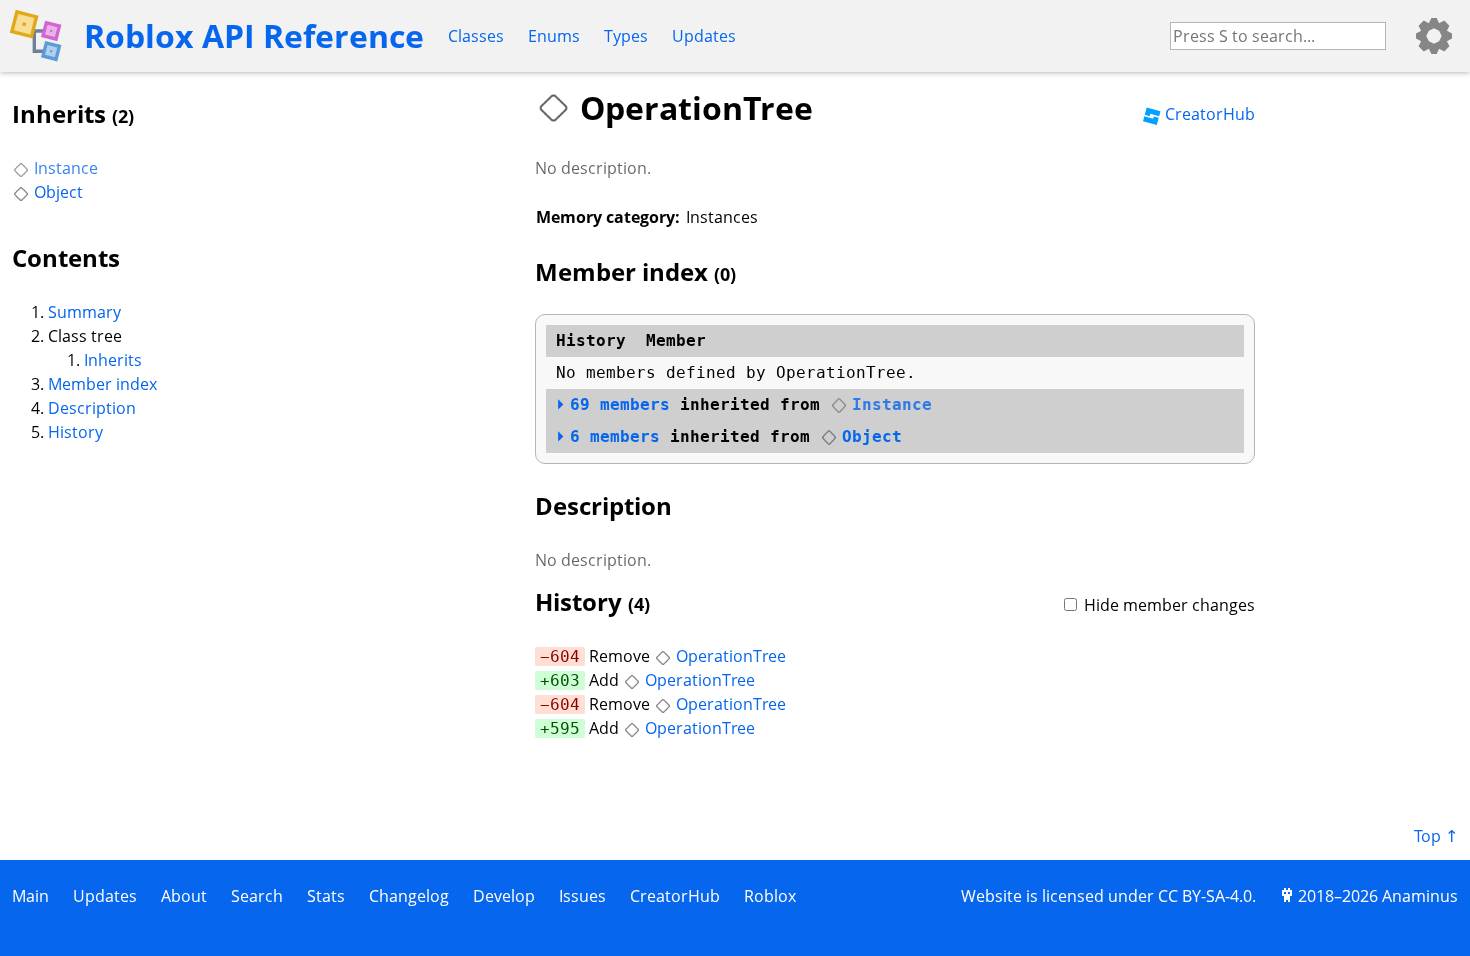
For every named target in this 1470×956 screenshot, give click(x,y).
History (75, 432)
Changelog (409, 896)
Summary (84, 312)
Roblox (770, 896)
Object (58, 192)
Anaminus (1420, 896)
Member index (102, 384)
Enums (554, 36)
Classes (476, 36)
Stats (326, 896)
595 (565, 728)
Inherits (113, 360)
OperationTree (731, 656)
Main (30, 896)
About (184, 896)
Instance (66, 168)
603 (565, 680)
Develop (504, 896)
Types (626, 36)
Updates (704, 36)
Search (257, 896)
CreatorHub (1210, 114)
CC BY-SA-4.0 (1205, 896)
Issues (582, 896)
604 (565, 656)
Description (92, 408)
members (620, 404)
